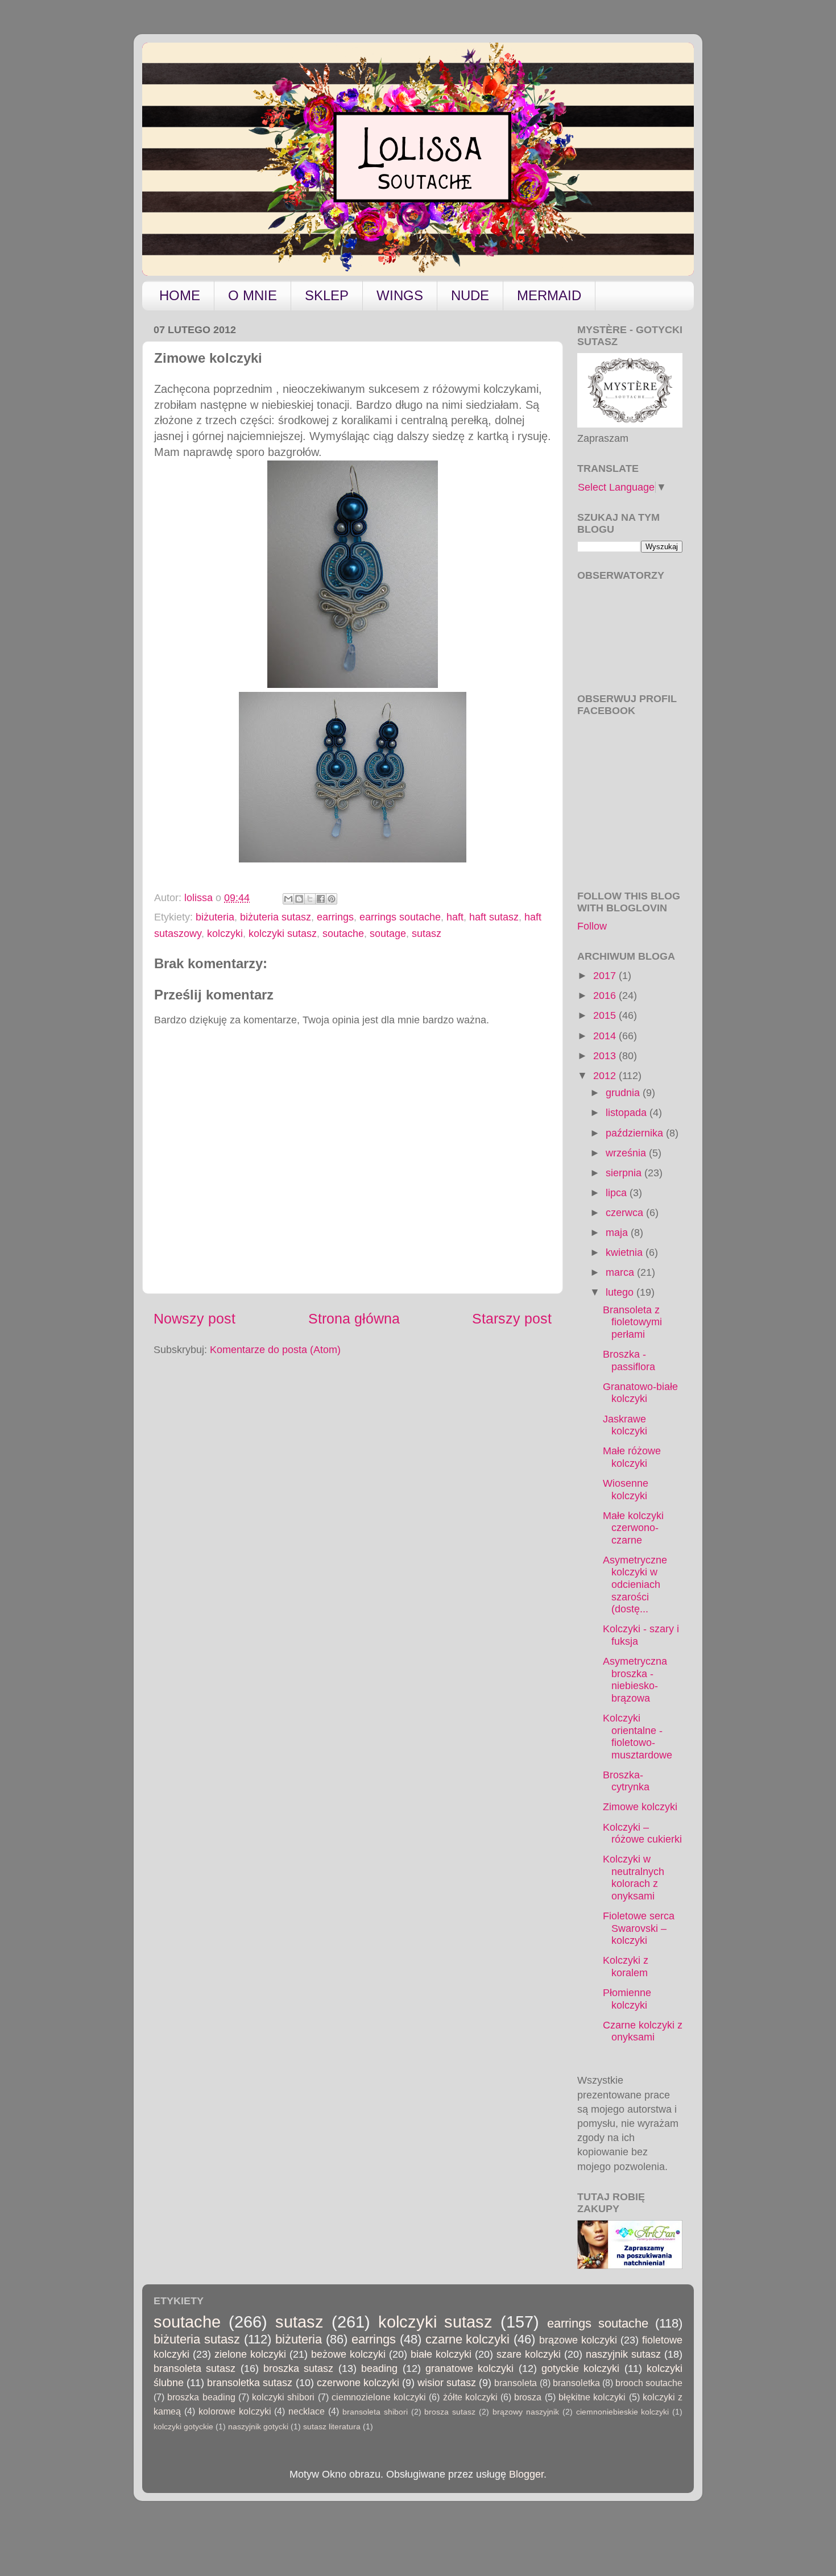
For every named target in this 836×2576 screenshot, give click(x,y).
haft (455, 917)
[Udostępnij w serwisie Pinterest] (332, 899)
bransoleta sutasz (194, 2368)
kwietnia (626, 1252)
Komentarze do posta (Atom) (275, 1350)
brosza (528, 2397)
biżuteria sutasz (276, 917)
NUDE (470, 295)
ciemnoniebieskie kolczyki (623, 2412)
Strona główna (354, 1318)
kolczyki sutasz (283, 934)
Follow (592, 926)
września (627, 1153)
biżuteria (215, 917)
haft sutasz (494, 917)
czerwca (626, 1213)
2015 (606, 1015)
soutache (343, 934)
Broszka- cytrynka (626, 1781)
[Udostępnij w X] (310, 899)
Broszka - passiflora (629, 1360)
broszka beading (201, 2397)
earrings (335, 917)
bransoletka (576, 2383)
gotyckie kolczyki (580, 2368)
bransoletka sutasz (250, 2383)
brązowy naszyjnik (526, 2412)
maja (618, 1233)
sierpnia (625, 1173)
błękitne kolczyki (592, 2397)
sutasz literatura (332, 2426)
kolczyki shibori (283, 2397)
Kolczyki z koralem (626, 1967)
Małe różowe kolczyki (632, 1457)
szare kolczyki (529, 2354)
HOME (180, 295)
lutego (621, 1292)
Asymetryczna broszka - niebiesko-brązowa (635, 1680)
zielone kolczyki (250, 2354)
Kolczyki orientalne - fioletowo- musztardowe (638, 1737)
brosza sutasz (450, 2412)
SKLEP (327, 295)
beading (379, 2368)
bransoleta (516, 2383)
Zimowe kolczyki (640, 1807)
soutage (388, 934)
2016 (606, 995)
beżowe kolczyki (348, 2354)
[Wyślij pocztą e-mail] (288, 899)
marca (621, 1272)
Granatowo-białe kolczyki (640, 1393)
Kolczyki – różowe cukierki (642, 1834)
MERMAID (549, 295)
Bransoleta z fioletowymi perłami (632, 1322)
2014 (606, 1036)
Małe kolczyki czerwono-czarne (633, 1528)
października (636, 1133)
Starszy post (512, 1318)
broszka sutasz (298, 2368)
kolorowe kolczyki (235, 2411)
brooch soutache (649, 2383)
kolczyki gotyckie (183, 2426)
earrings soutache (400, 917)
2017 (606, 976)
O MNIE (253, 295)
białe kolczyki (441, 2354)
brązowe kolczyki (578, 2340)
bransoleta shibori (375, 2412)
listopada (628, 1113)
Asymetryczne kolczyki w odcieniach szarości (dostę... (635, 1584)
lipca (618, 1193)
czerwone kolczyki (358, 2383)
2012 (606, 1076)
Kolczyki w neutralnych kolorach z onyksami (634, 1878)
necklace (307, 2411)
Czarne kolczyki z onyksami (643, 2031)
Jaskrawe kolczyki (625, 1425)
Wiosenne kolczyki (626, 1490)
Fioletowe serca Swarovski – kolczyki (639, 1928)
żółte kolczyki (470, 2397)
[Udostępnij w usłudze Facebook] (321, 899)
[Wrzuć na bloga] (299, 899)
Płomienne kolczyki (627, 1999)
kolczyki (225, 934)
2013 (606, 1056)
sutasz (427, 934)
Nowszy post (194, 1318)
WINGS (400, 295)
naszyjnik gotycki (258, 2426)
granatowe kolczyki (469, 2368)
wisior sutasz (447, 2383)
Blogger (526, 2474)
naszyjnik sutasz (623, 2354)
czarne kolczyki (468, 2339)
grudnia (624, 1093)
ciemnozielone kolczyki (379, 2397)
